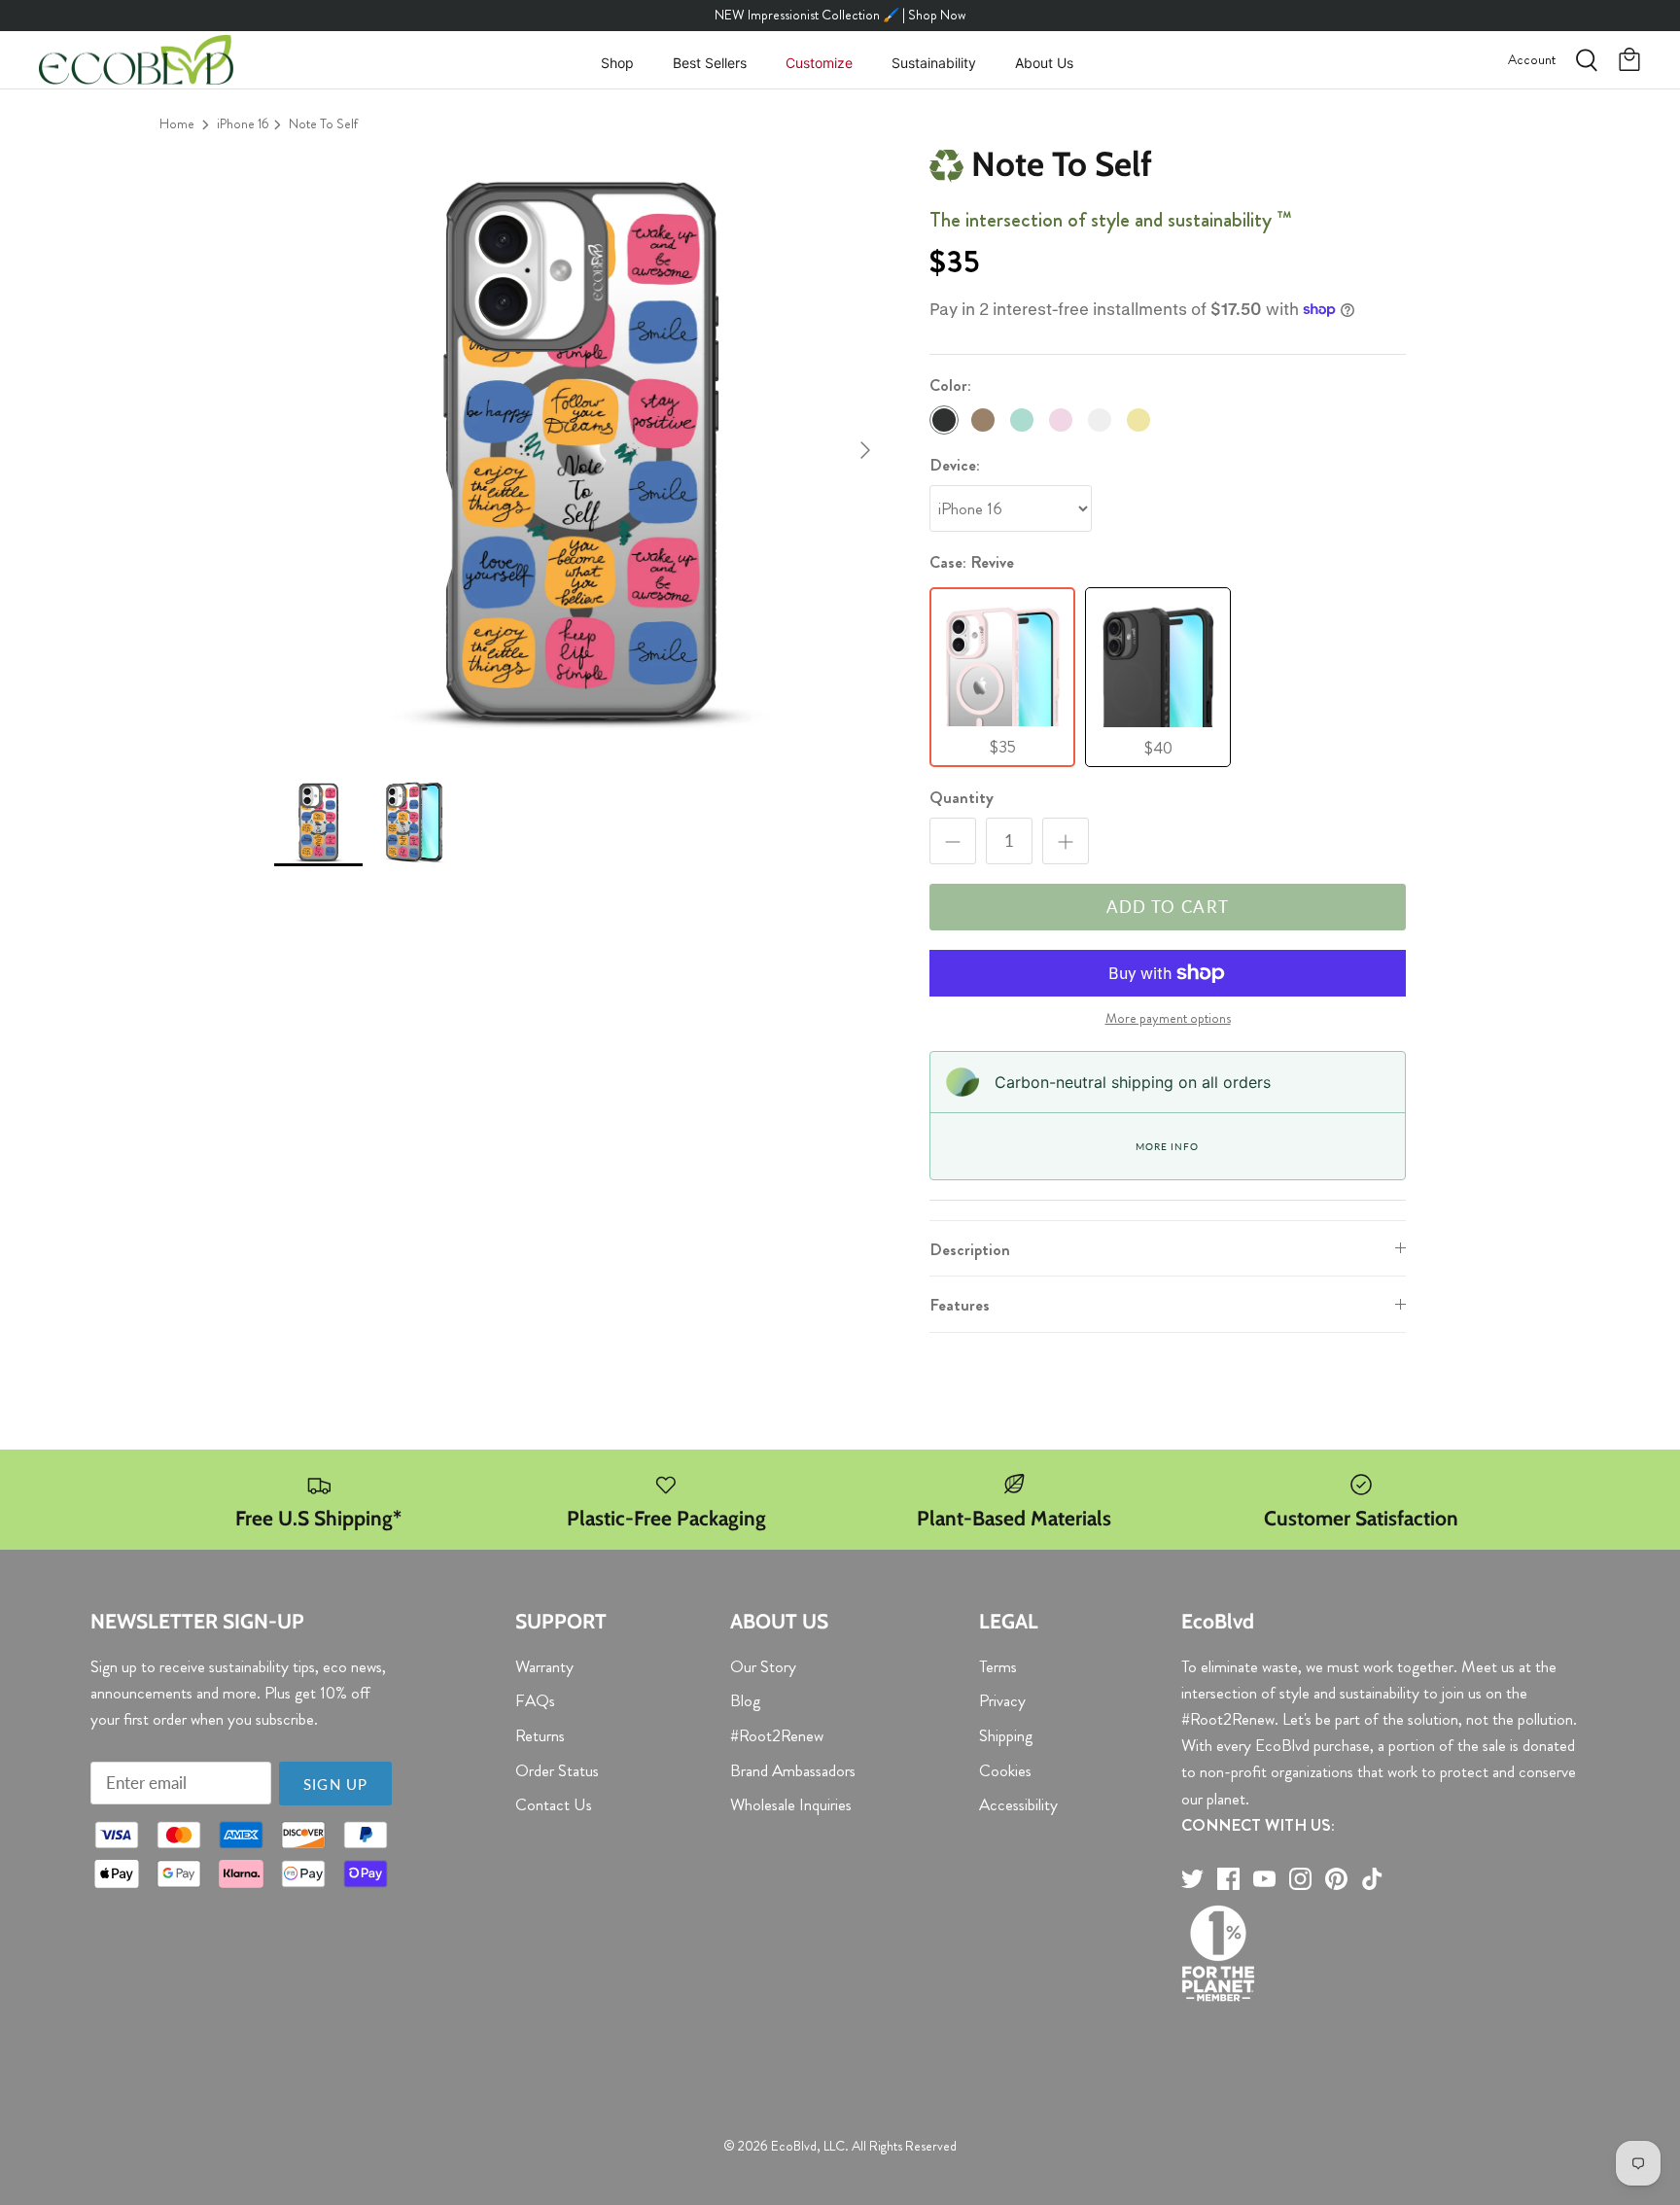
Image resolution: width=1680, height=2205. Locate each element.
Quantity (962, 798)
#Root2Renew (777, 1735)
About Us (1044, 63)
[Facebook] (1228, 1879)
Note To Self (323, 123)
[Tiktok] (1372, 1879)
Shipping (1006, 1735)
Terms (998, 1666)
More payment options (1168, 1019)
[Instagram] (1300, 1879)
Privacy (1002, 1700)
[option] (580, 450)
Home (177, 123)
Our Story (763, 1666)
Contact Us (554, 1804)
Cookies (1005, 1770)
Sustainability (934, 63)
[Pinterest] (1336, 1879)
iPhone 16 (243, 123)
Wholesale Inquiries (791, 1804)
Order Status (557, 1770)
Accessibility (1018, 1804)
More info (1167, 1146)
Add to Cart (1168, 907)
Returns (540, 1735)
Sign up (335, 1784)
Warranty (544, 1666)
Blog (745, 1700)
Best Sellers (710, 63)
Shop (617, 63)
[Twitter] (1192, 1879)
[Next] (865, 450)
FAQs (535, 1700)
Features (960, 1305)
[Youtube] (1264, 1879)
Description (970, 1249)
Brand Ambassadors (793, 1770)
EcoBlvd (794, 2146)
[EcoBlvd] (136, 60)
